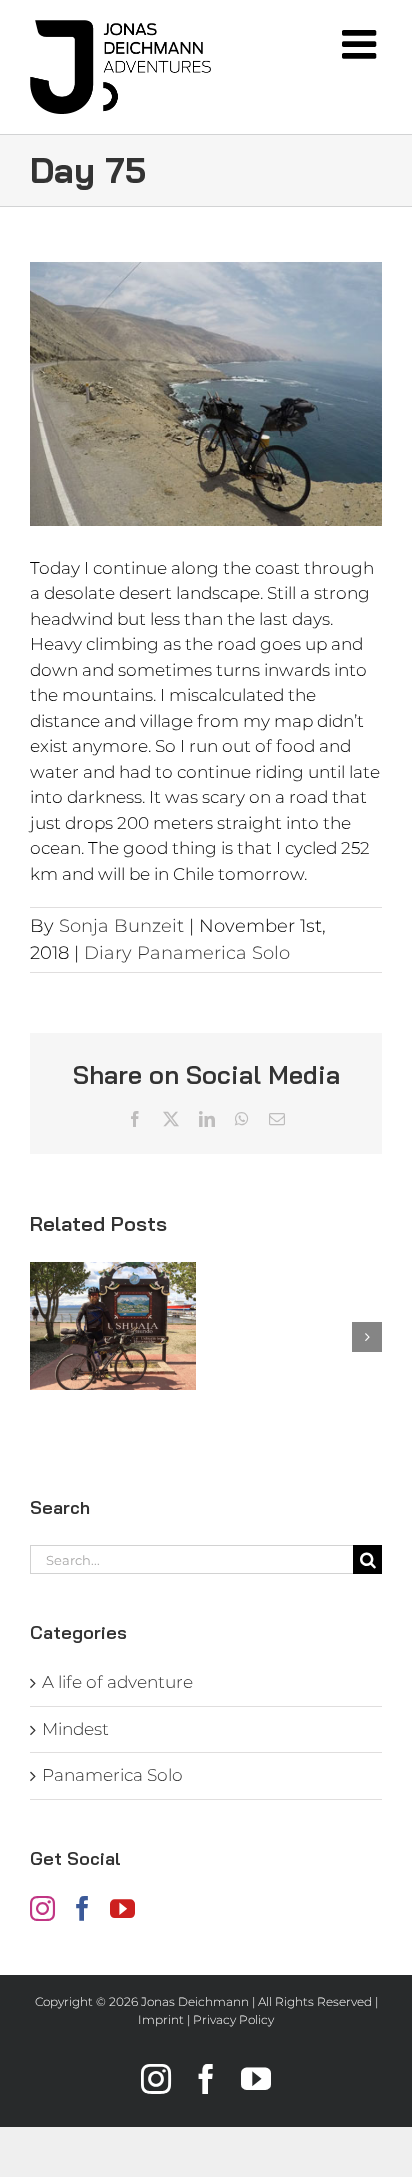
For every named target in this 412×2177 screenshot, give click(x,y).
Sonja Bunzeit (121, 926)
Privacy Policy (233, 2019)
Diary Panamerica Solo (187, 953)
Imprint (161, 2019)
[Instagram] (42, 1908)
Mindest (75, 1729)
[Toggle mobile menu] (362, 44)
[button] (45, 1337)
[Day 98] (113, 1325)
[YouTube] (122, 1908)
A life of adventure (117, 1682)
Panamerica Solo (112, 1775)
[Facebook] (82, 1908)
